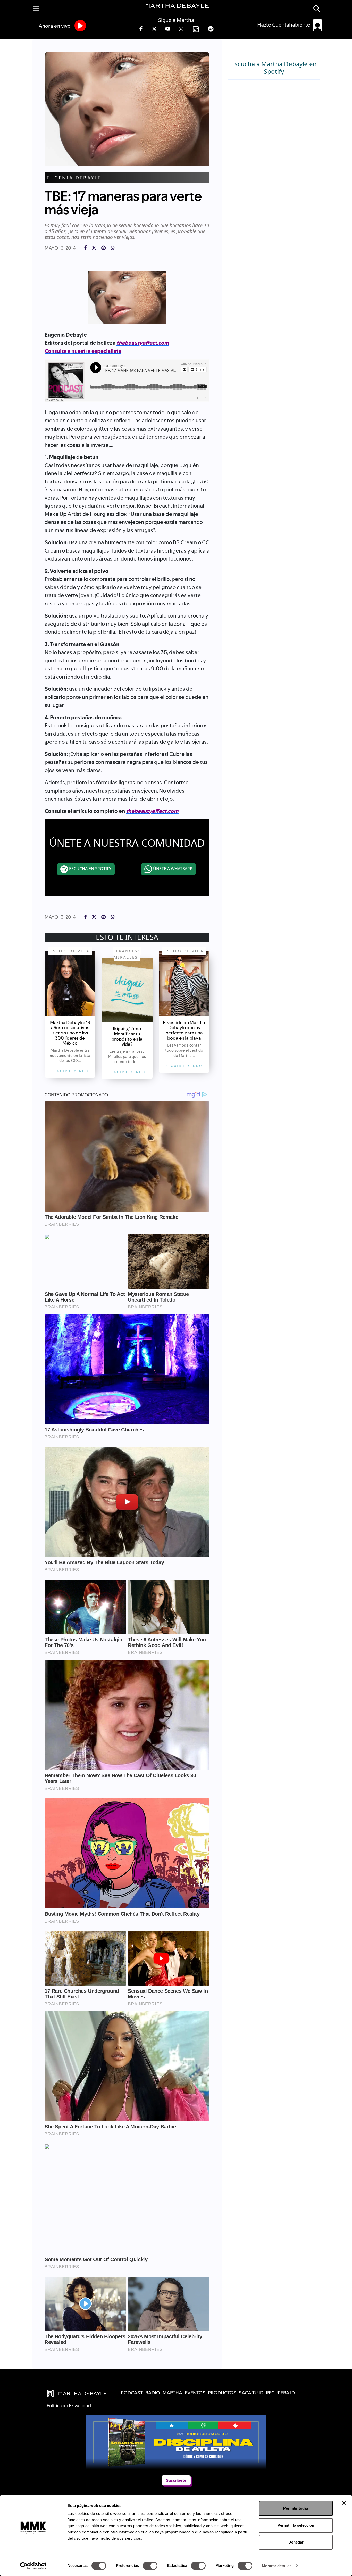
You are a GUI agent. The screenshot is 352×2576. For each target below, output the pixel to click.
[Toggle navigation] (36, 9)
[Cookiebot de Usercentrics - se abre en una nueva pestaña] (33, 2566)
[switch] (150, 2566)
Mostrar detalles (277, 2566)
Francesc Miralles (127, 954)
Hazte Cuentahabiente (284, 25)
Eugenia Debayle (74, 178)
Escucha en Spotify (90, 869)
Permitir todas (296, 2508)
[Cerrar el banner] (344, 2503)
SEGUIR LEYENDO (70, 1071)
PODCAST (132, 2393)
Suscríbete (176, 2480)
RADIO (153, 2393)
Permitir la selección (296, 2525)
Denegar (296, 2542)
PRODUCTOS (222, 2393)
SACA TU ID (251, 2393)
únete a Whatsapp (172, 869)
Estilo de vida (70, 951)
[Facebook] (85, 248)
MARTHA (172, 2393)
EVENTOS (195, 2393)
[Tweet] (94, 248)
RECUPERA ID (280, 2393)
